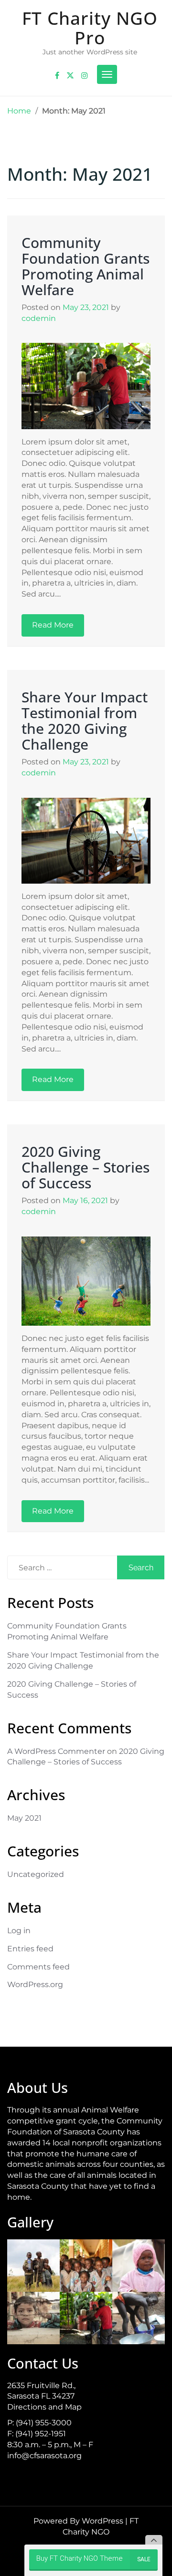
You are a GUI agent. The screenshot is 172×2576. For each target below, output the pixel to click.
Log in (19, 1931)
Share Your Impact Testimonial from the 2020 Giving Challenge (85, 721)
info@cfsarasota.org (44, 2456)
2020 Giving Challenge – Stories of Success (86, 1167)
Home (19, 111)
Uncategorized (36, 1874)
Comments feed (38, 1967)
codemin (39, 318)
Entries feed (30, 1949)
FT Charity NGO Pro (90, 28)
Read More (53, 625)
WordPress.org (35, 1984)
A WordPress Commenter (56, 1751)
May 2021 (24, 1818)
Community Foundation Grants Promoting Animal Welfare (86, 266)
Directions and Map (44, 2407)
